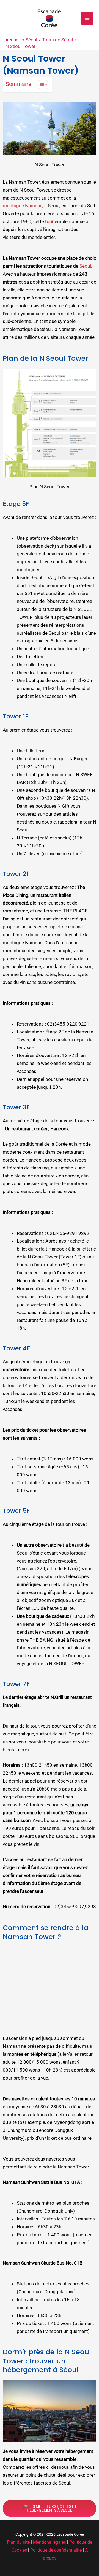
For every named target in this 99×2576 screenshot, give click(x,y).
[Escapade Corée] (50, 18)
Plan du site (18, 2542)
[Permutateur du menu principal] (87, 18)
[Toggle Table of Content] (40, 85)
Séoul (85, 266)
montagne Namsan (23, 206)
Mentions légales (50, 2542)
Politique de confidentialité (56, 2550)
